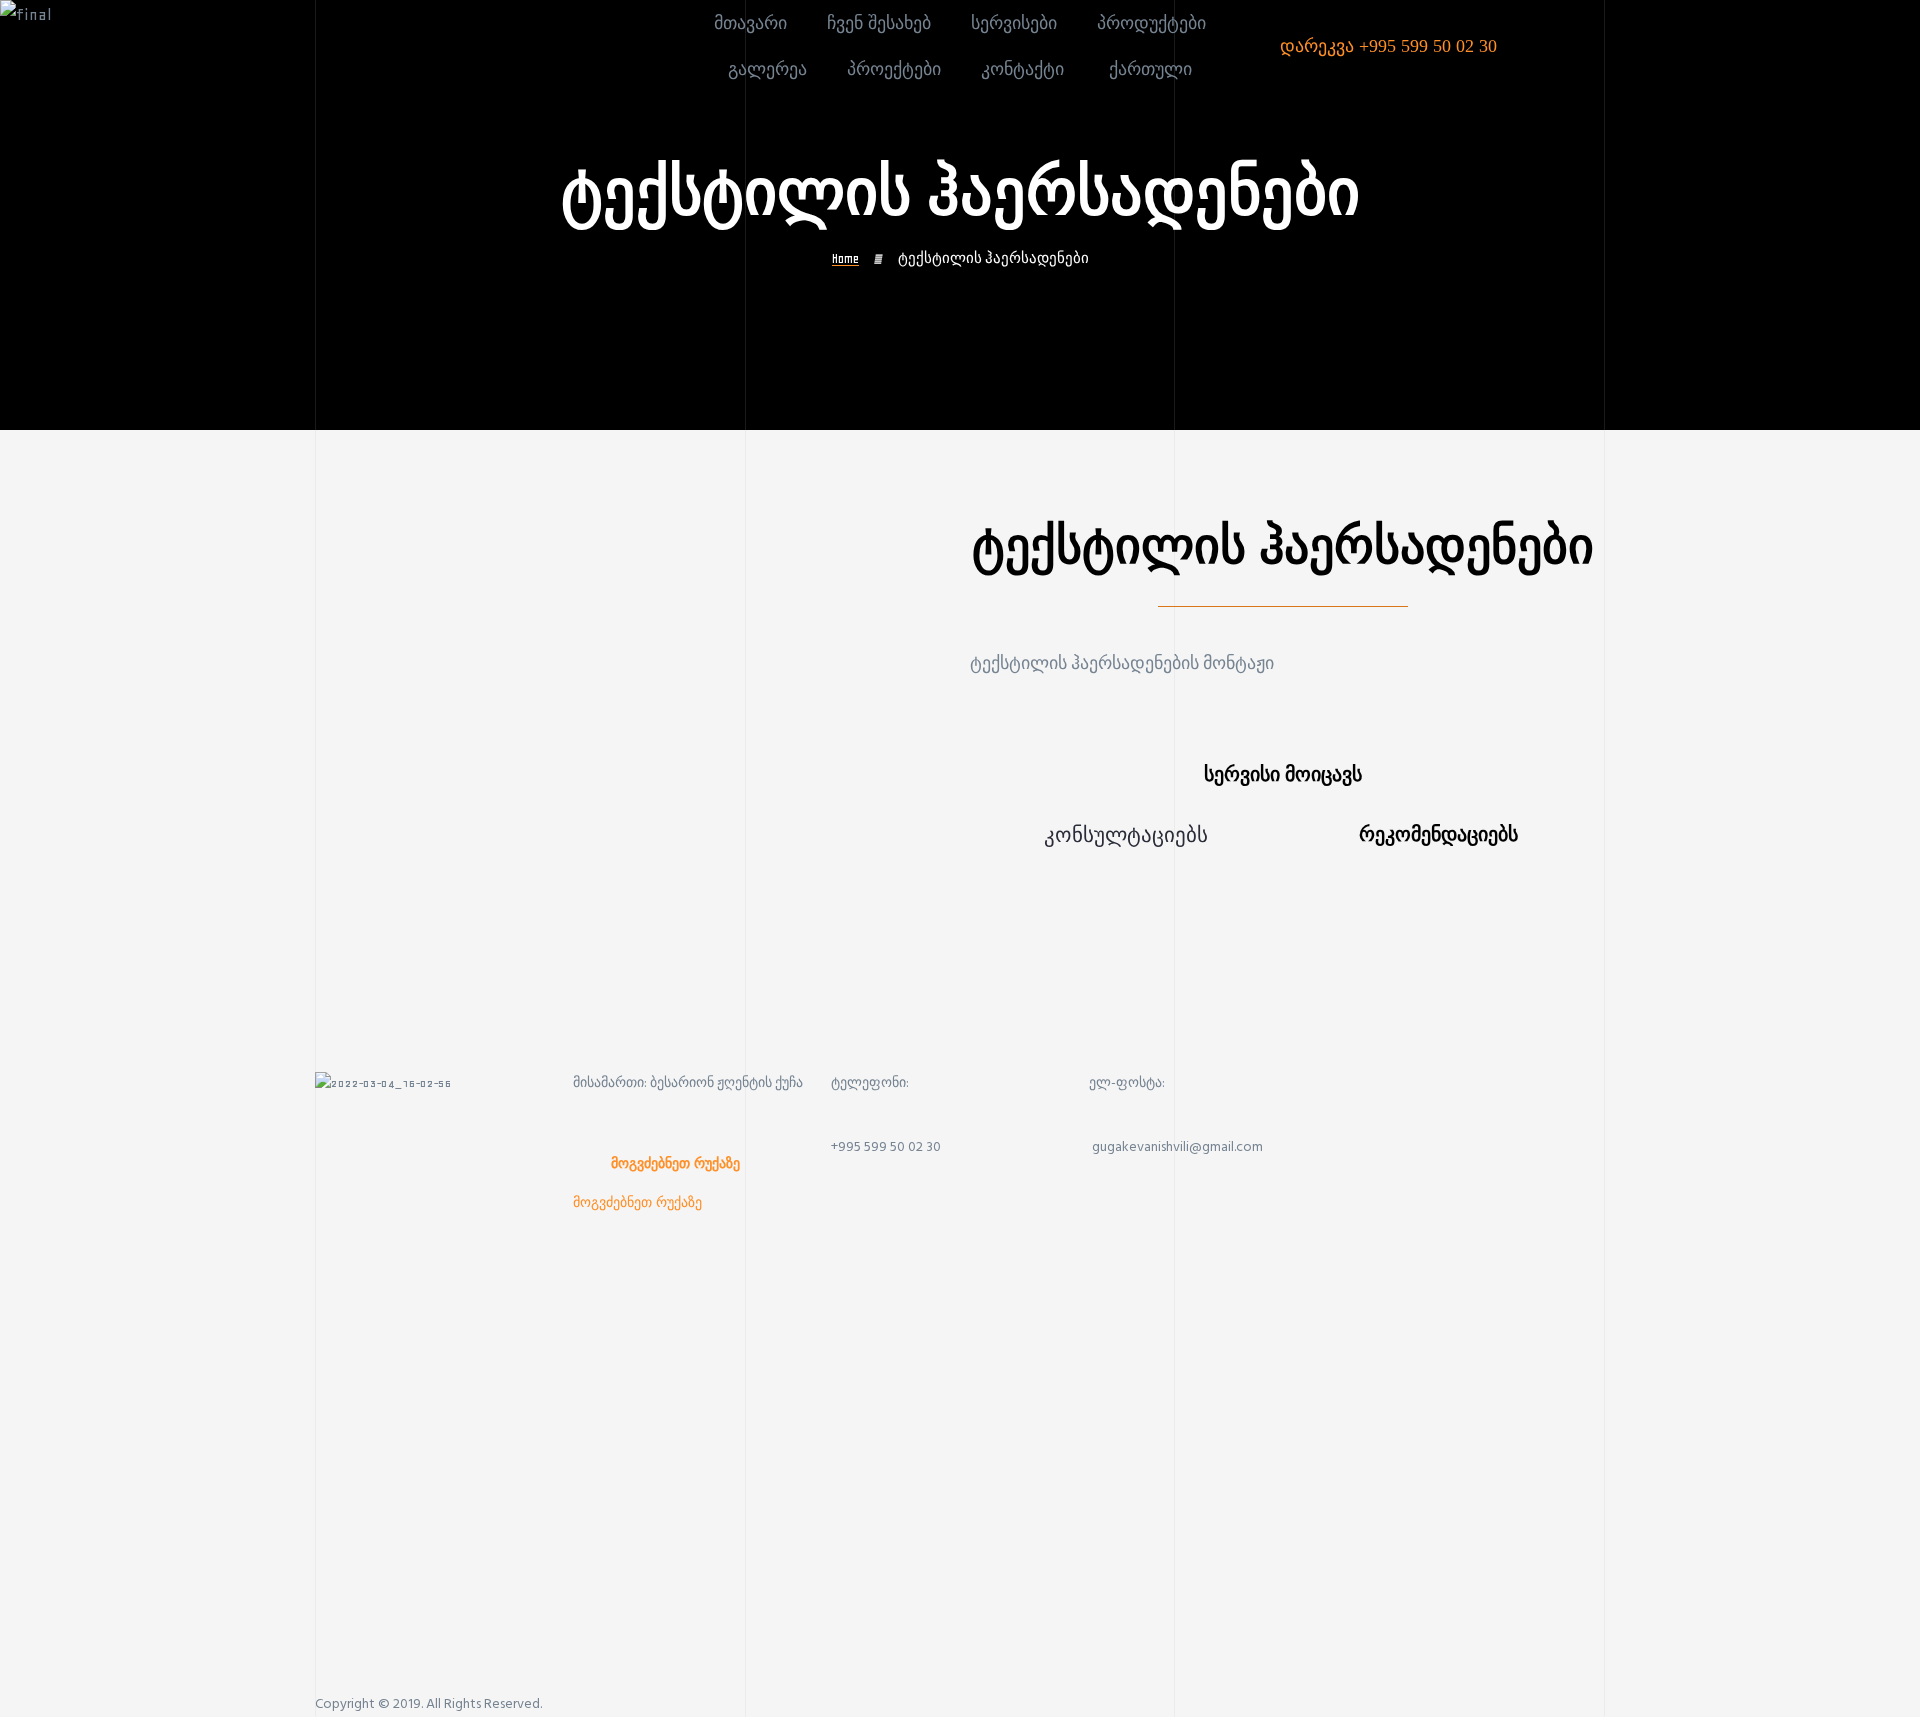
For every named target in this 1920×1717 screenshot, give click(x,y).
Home (845, 258)
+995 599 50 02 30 (886, 1147)
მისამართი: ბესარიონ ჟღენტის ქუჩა (688, 1083)
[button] (675, 1163)
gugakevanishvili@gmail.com (1177, 1147)
